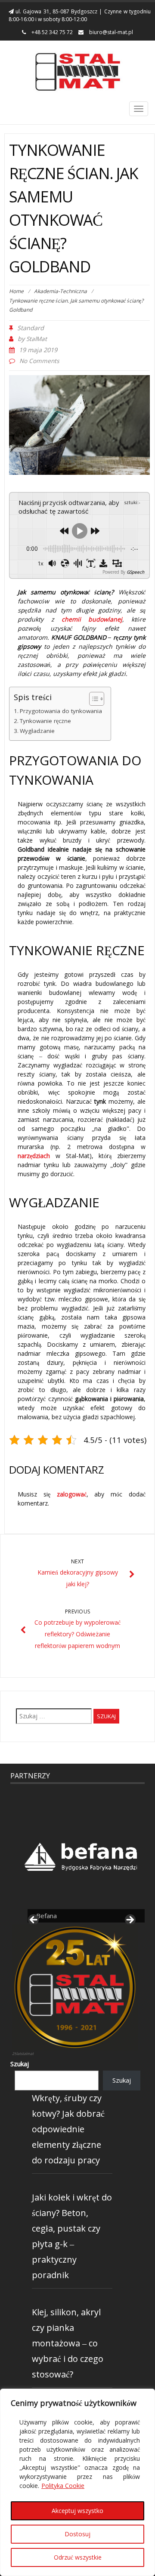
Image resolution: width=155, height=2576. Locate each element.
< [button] (34, 1920)
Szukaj (20, 2064)
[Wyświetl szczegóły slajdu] (82, 1852)
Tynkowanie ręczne (45, 721)
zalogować (72, 1494)
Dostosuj (77, 2534)
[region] (77, 2482)
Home (16, 291)
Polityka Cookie (63, 2486)
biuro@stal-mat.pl (110, 32)
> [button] (130, 1920)
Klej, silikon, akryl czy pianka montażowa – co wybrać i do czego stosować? (68, 2343)
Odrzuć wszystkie (78, 2557)
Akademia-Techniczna (60, 291)
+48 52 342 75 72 (51, 32)
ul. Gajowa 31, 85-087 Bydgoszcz (56, 11)
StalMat (37, 339)
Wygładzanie (37, 731)
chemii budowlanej (92, 619)
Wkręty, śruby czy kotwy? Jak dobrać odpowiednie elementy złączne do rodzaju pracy (68, 2129)
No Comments (39, 361)
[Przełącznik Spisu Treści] (92, 699)
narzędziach (34, 1156)
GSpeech (135, 572)
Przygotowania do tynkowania (61, 711)
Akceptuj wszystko (77, 2511)
